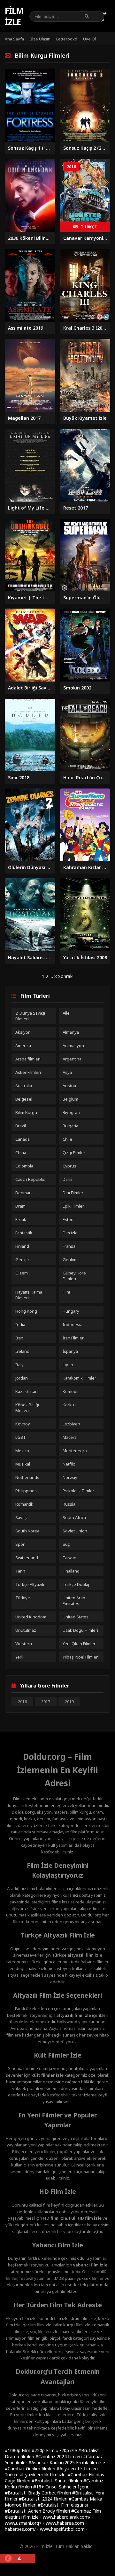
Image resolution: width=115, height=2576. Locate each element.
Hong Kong (26, 1311)
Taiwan (69, 1558)
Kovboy (23, 1424)
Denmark (24, 1193)
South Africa (74, 1517)
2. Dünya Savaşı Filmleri (30, 1016)
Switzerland (27, 1558)
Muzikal (23, 1464)
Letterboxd (67, 39)
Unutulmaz (26, 1630)
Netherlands (27, 1477)
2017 (46, 1702)
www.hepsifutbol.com (62, 2529)
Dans (68, 1179)
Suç (66, 1544)
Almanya (71, 1032)
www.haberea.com (65, 2523)
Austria (69, 1086)
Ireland (22, 1351)
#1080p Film (18, 2450)
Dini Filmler (73, 1193)
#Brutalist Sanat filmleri (57, 2481)
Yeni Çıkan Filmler (79, 1644)
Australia (24, 1086)
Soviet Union (75, 1531)
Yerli (19, 1657)
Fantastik (24, 1233)
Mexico (22, 1451)
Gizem (22, 1273)
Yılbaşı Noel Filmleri (81, 1657)
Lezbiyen (71, 1424)
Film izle (14, 16)
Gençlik (23, 1259)
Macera (70, 1437)
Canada (23, 1139)
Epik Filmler (73, 1206)
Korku (68, 1405)
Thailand (71, 1571)
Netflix (69, 1464)
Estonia (70, 1219)
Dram (20, 1206)
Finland (22, 1246)
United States (76, 1617)
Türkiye (23, 1598)
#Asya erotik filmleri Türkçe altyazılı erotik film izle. (51, 2472)
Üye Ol (89, 39)
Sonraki (66, 976)
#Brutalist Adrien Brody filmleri (38, 2511)
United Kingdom (31, 1617)
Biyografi (71, 1112)
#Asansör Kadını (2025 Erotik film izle (67, 2462)
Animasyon (73, 1045)
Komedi (70, 1391)
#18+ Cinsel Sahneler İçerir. (61, 2487)
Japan (68, 1365)
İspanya (70, 1351)
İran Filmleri (74, 1338)
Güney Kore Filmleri (74, 1276)
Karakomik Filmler (79, 1378)
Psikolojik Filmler (78, 1491)
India (20, 1324)
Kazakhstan (27, 1391)
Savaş (21, 1517)
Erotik (21, 1219)
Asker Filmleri (28, 1072)
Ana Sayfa (14, 39)
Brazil (21, 1126)
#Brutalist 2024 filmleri (44, 2499)
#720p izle (67, 2450)
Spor (20, 1544)
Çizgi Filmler (74, 1152)
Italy (19, 1365)
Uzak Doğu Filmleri (80, 1630)
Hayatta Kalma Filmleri (29, 1295)
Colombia (24, 1166)
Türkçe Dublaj (76, 1584)
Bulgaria (70, 1126)
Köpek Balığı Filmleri (27, 1408)
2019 (69, 1702)
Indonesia (73, 1324)
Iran (19, 1338)
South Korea (27, 1531)
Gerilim (69, 1259)
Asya (67, 1072)
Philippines (26, 1491)
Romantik (24, 1504)
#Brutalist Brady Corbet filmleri (38, 2493)
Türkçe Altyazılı (30, 1584)
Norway (70, 1477)
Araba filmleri (28, 1059)
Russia (69, 1504)
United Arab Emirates (74, 1601)
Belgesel (24, 1099)
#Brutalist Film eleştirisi (63, 2505)
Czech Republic (30, 1179)
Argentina (72, 1059)
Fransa (69, 1246)
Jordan (22, 1378)
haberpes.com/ (20, 2529)
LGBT (21, 1437)
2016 (22, 1702)
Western (24, 1644)
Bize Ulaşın (40, 39)
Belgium (70, 1099)
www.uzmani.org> (23, 2523)
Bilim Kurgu (26, 1112)
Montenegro (75, 1451)
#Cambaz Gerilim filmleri (31, 2469)
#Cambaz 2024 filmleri (59, 2456)
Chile (67, 1139)
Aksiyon (23, 1032)
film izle (31, 2517)
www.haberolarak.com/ (67, 2517)
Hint (66, 1292)
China (21, 1152)
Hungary (71, 1311)
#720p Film (44, 2450)
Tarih (20, 1571)
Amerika (23, 1045)
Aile (66, 1013)
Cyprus (69, 1166)
